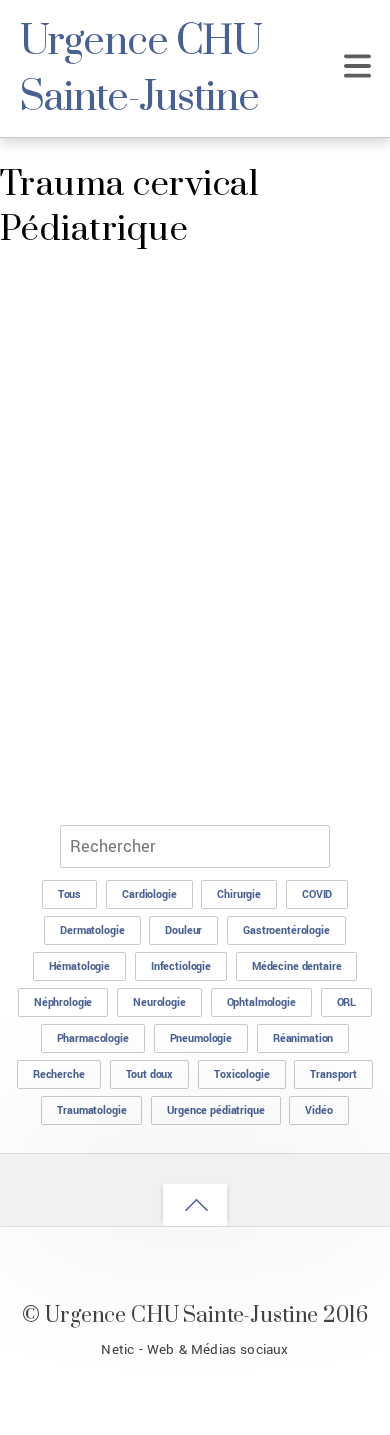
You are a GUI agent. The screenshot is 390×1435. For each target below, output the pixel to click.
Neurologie (159, 1002)
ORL (347, 1002)
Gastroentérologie (286, 930)
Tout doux (150, 1074)
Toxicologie (241, 1074)
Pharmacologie (93, 1038)
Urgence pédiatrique (215, 1110)
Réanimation (303, 1038)
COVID (317, 894)
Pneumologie (201, 1038)
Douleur (183, 930)
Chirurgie (239, 894)
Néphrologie (63, 1002)
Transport (333, 1074)
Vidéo (318, 1110)
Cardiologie (149, 894)
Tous (69, 894)
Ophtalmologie (261, 1002)
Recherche (59, 1074)
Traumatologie (91, 1110)
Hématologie (79, 966)
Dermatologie (92, 930)
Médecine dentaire (297, 966)
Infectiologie (181, 966)
